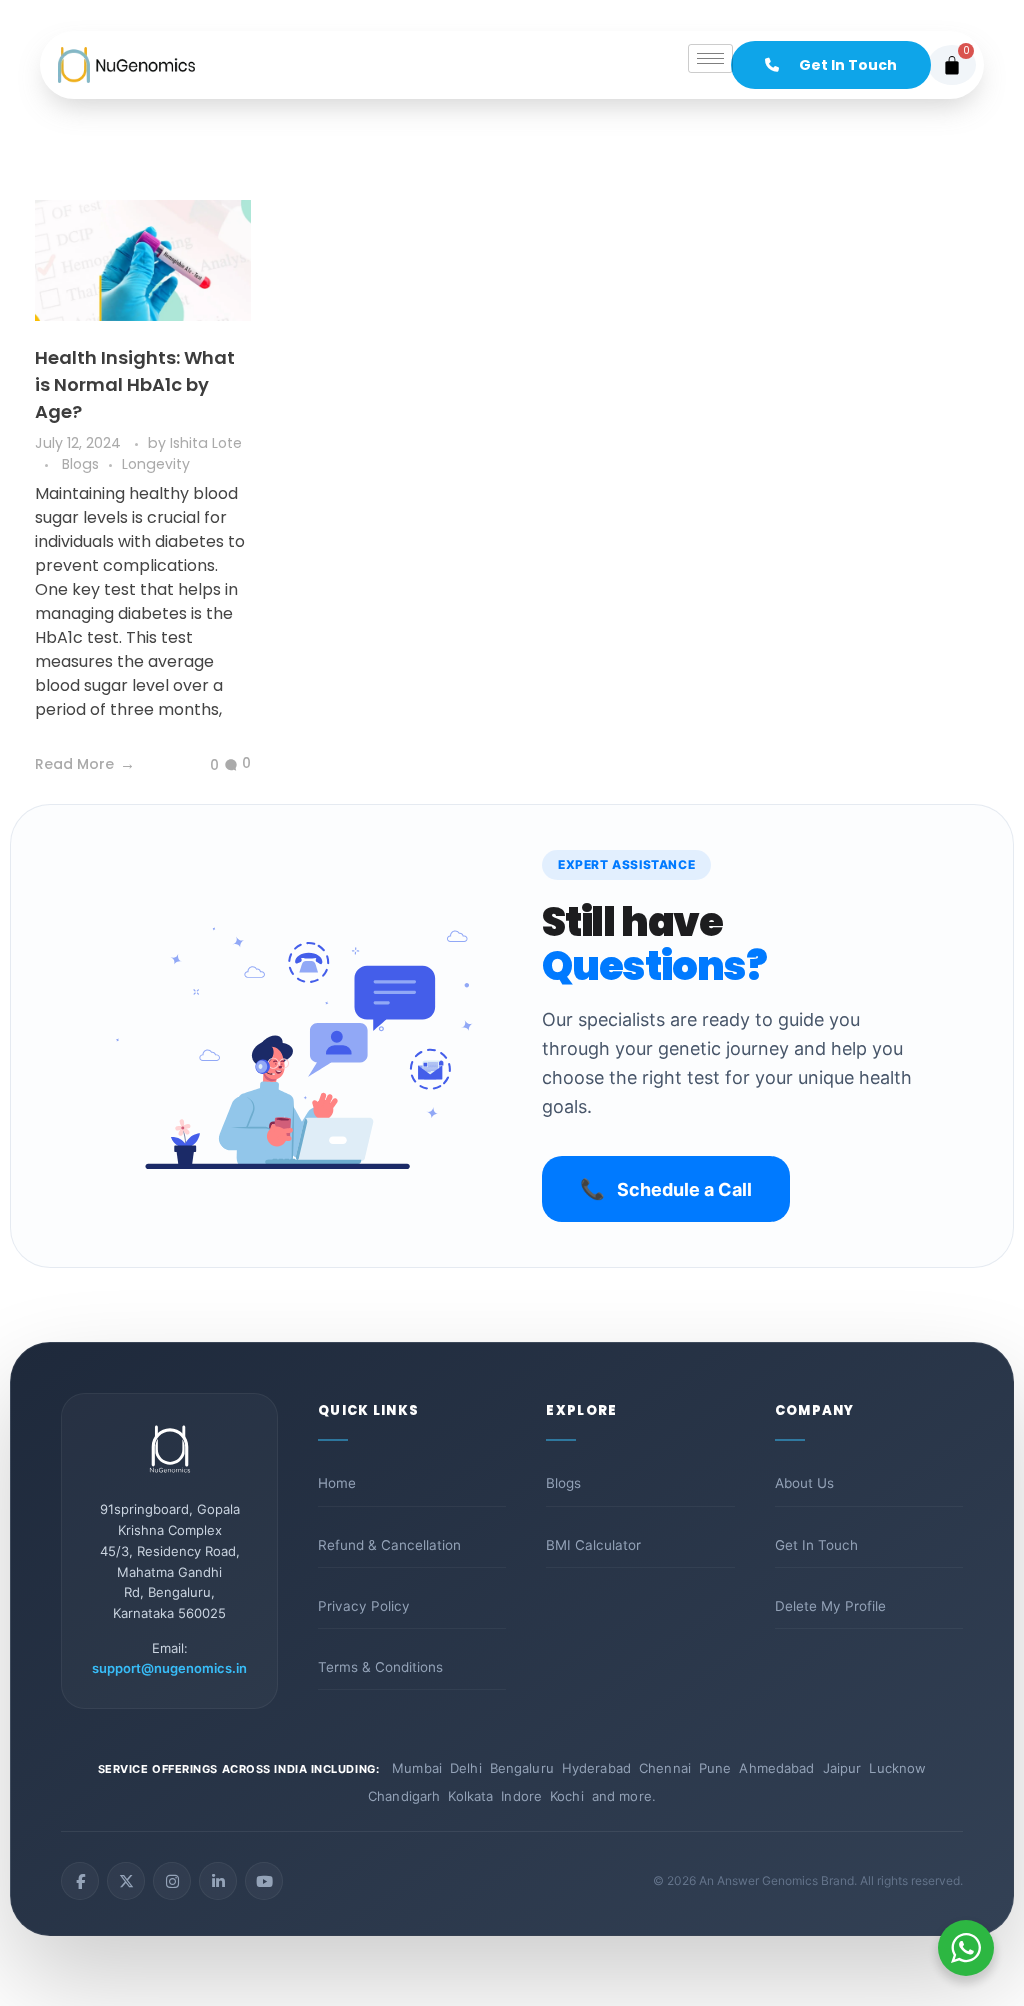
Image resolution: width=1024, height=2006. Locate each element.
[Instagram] (172, 1881)
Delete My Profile (830, 1606)
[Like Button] (199, 766)
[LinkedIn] (218, 1881)
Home (337, 1483)
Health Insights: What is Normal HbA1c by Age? (135, 384)
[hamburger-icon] (710, 58)
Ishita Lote (206, 443)
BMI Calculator (593, 1545)
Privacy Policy (364, 1606)
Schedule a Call (666, 1189)
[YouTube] (264, 1881)
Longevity (156, 464)
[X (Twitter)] (126, 1881)
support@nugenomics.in (169, 1668)
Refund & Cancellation (389, 1545)
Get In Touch (816, 1545)
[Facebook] (80, 1881)
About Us (804, 1483)
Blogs (80, 464)
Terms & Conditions (380, 1667)
